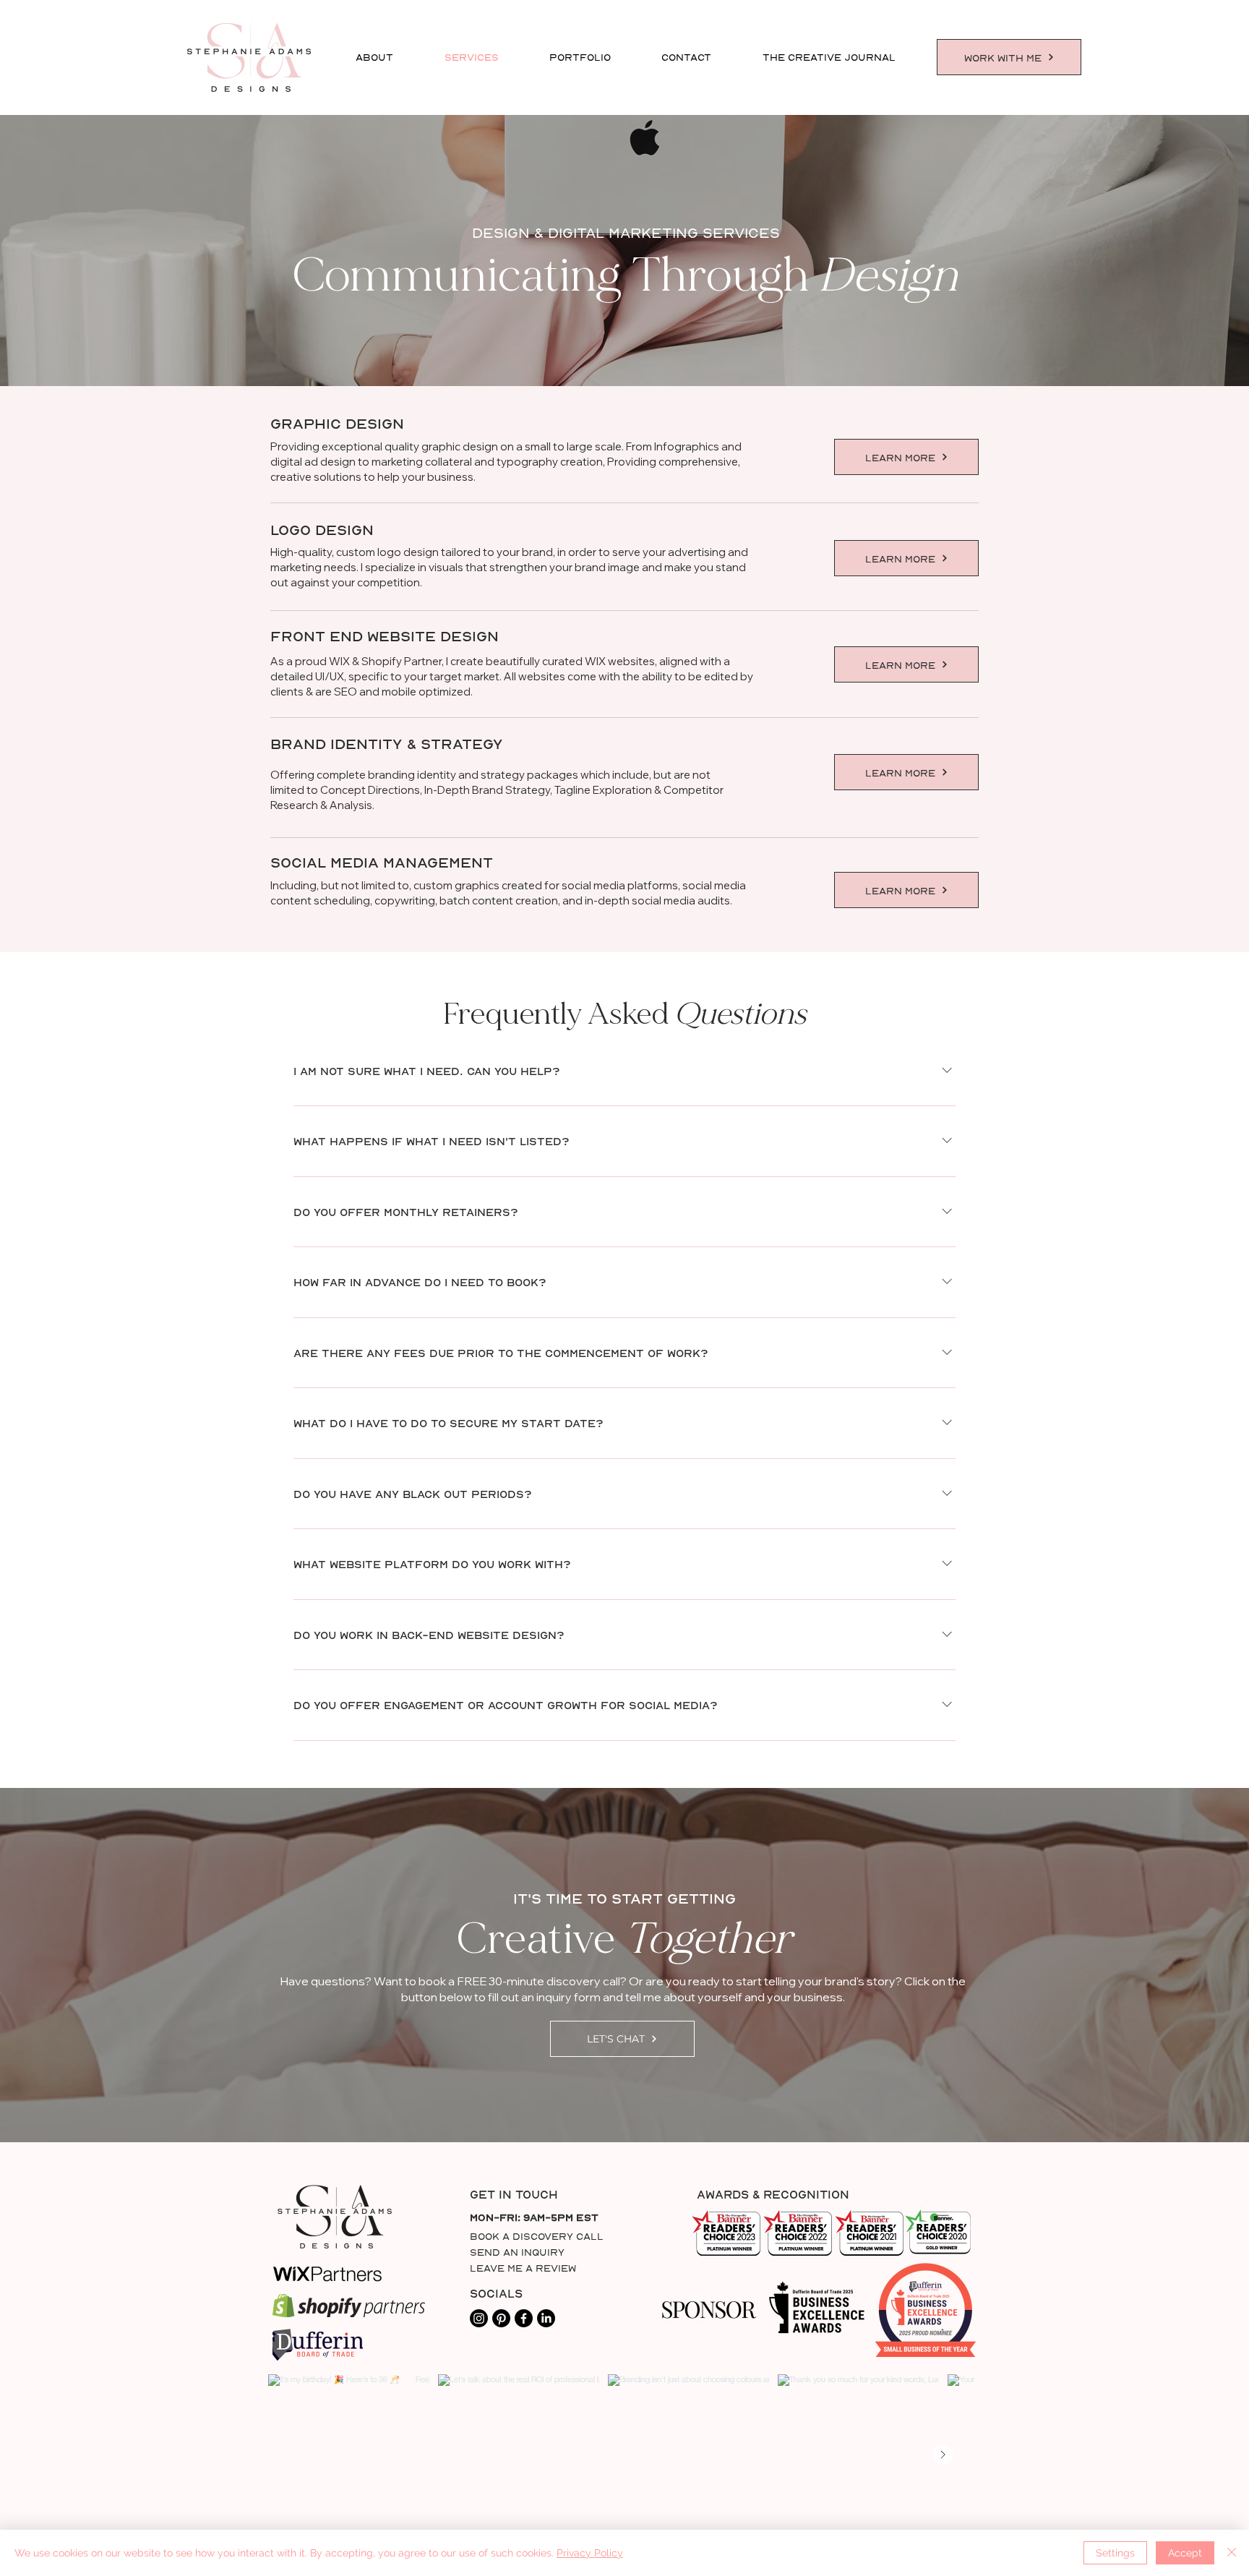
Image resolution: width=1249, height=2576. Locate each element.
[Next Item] (943, 2455)
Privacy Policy (590, 2553)
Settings (1115, 2553)
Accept (1185, 2553)
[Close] (1232, 2553)
